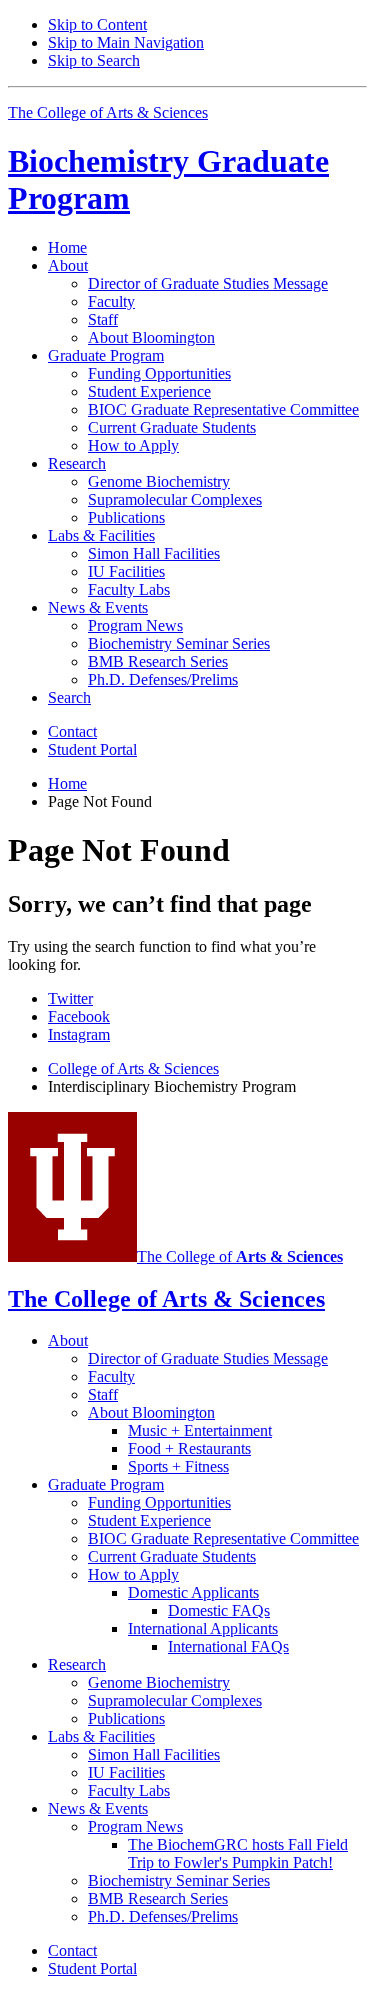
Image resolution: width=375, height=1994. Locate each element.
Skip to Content (97, 24)
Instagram (79, 1034)
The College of (240, 1256)
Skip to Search (94, 60)
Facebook (79, 1016)
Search (69, 697)
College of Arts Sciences (133, 1068)
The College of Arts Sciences (108, 112)
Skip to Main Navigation (126, 42)
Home (67, 247)
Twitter (70, 998)
